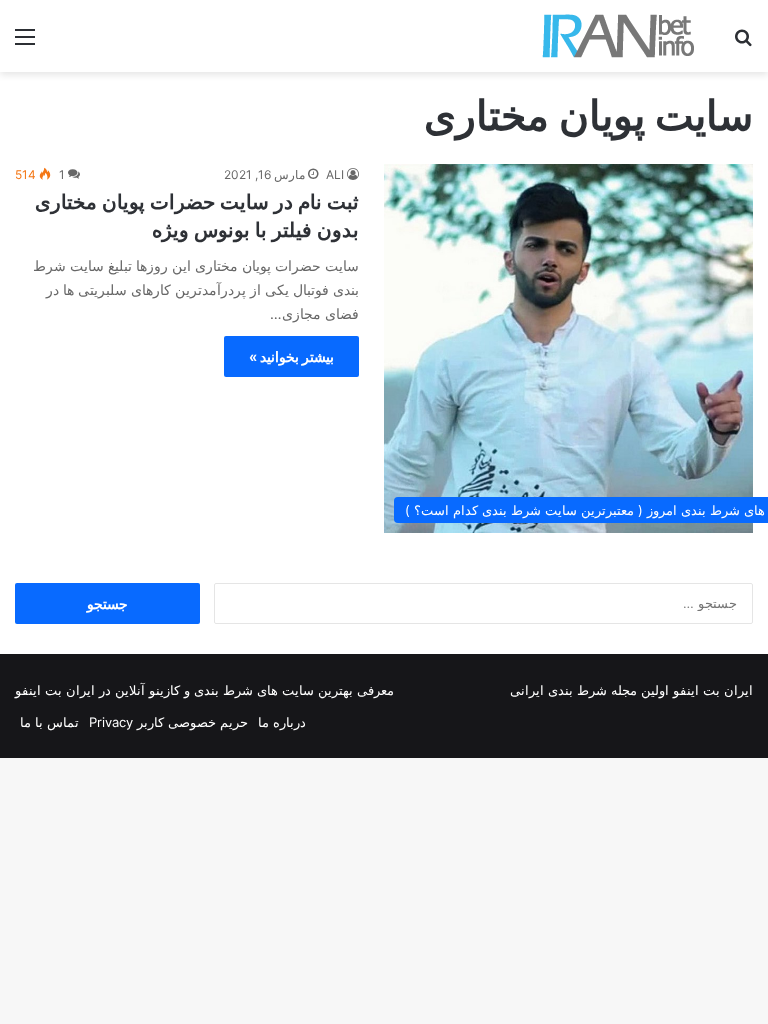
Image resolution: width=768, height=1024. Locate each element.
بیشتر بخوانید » (291, 356)
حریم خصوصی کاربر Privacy (168, 722)
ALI (335, 174)
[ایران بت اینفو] (618, 36)
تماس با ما (49, 722)
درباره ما (282, 722)
